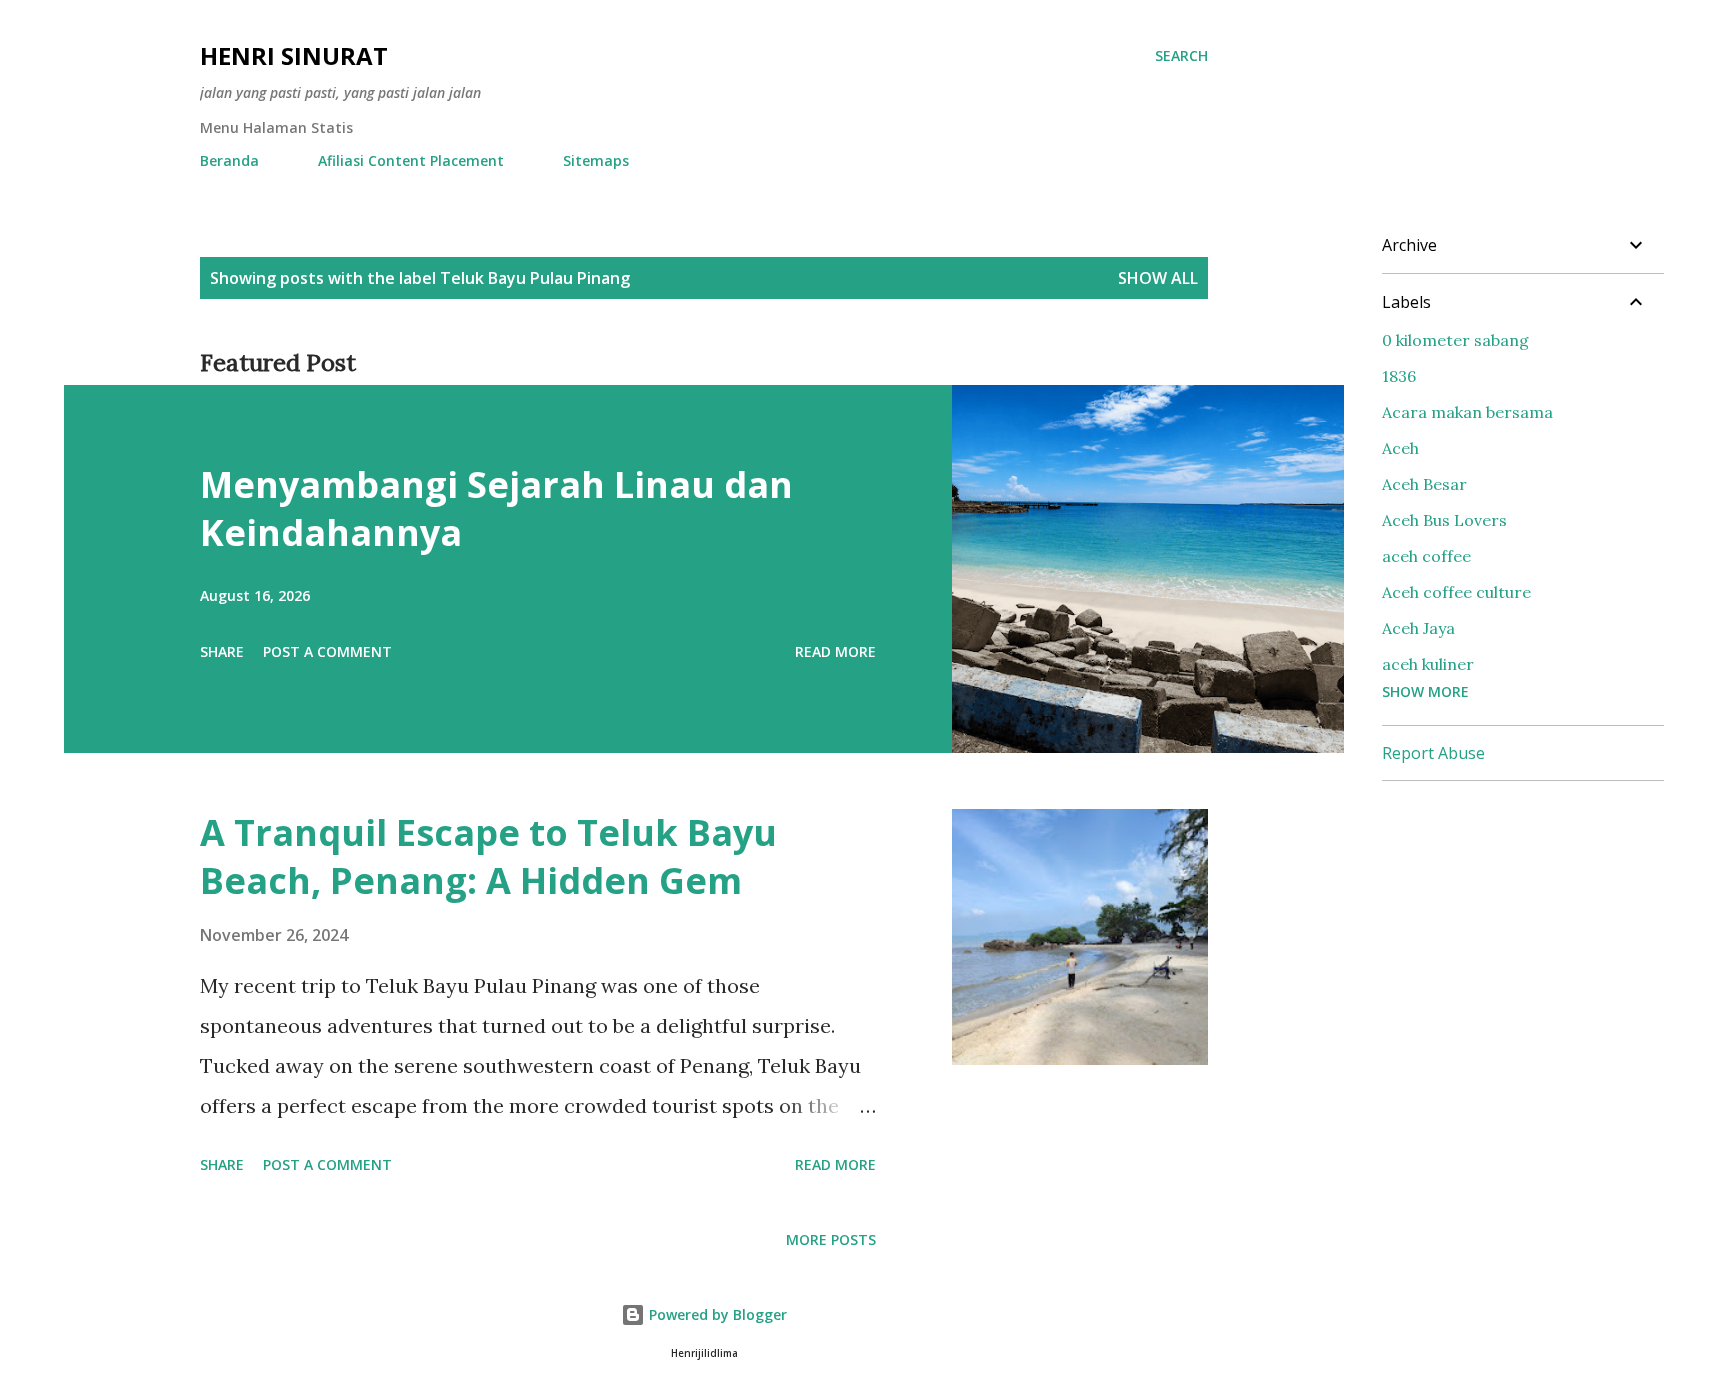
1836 (1399, 376)
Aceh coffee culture (1456, 592)
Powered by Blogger (716, 1314)
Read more (835, 651)
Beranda (229, 160)
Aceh (1400, 448)
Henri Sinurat (294, 55)
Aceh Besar (1424, 484)
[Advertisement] (1532, 922)
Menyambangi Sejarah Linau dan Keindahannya (496, 508)
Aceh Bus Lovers (1444, 520)
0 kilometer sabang (1455, 340)
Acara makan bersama (1467, 412)
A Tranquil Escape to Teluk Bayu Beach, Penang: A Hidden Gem (488, 856)
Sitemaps (596, 160)
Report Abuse (1433, 753)
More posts (831, 1239)
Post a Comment (327, 651)
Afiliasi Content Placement (411, 160)
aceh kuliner (1428, 664)
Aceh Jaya (1418, 628)
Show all (1158, 278)
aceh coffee (1426, 556)
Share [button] (222, 651)
